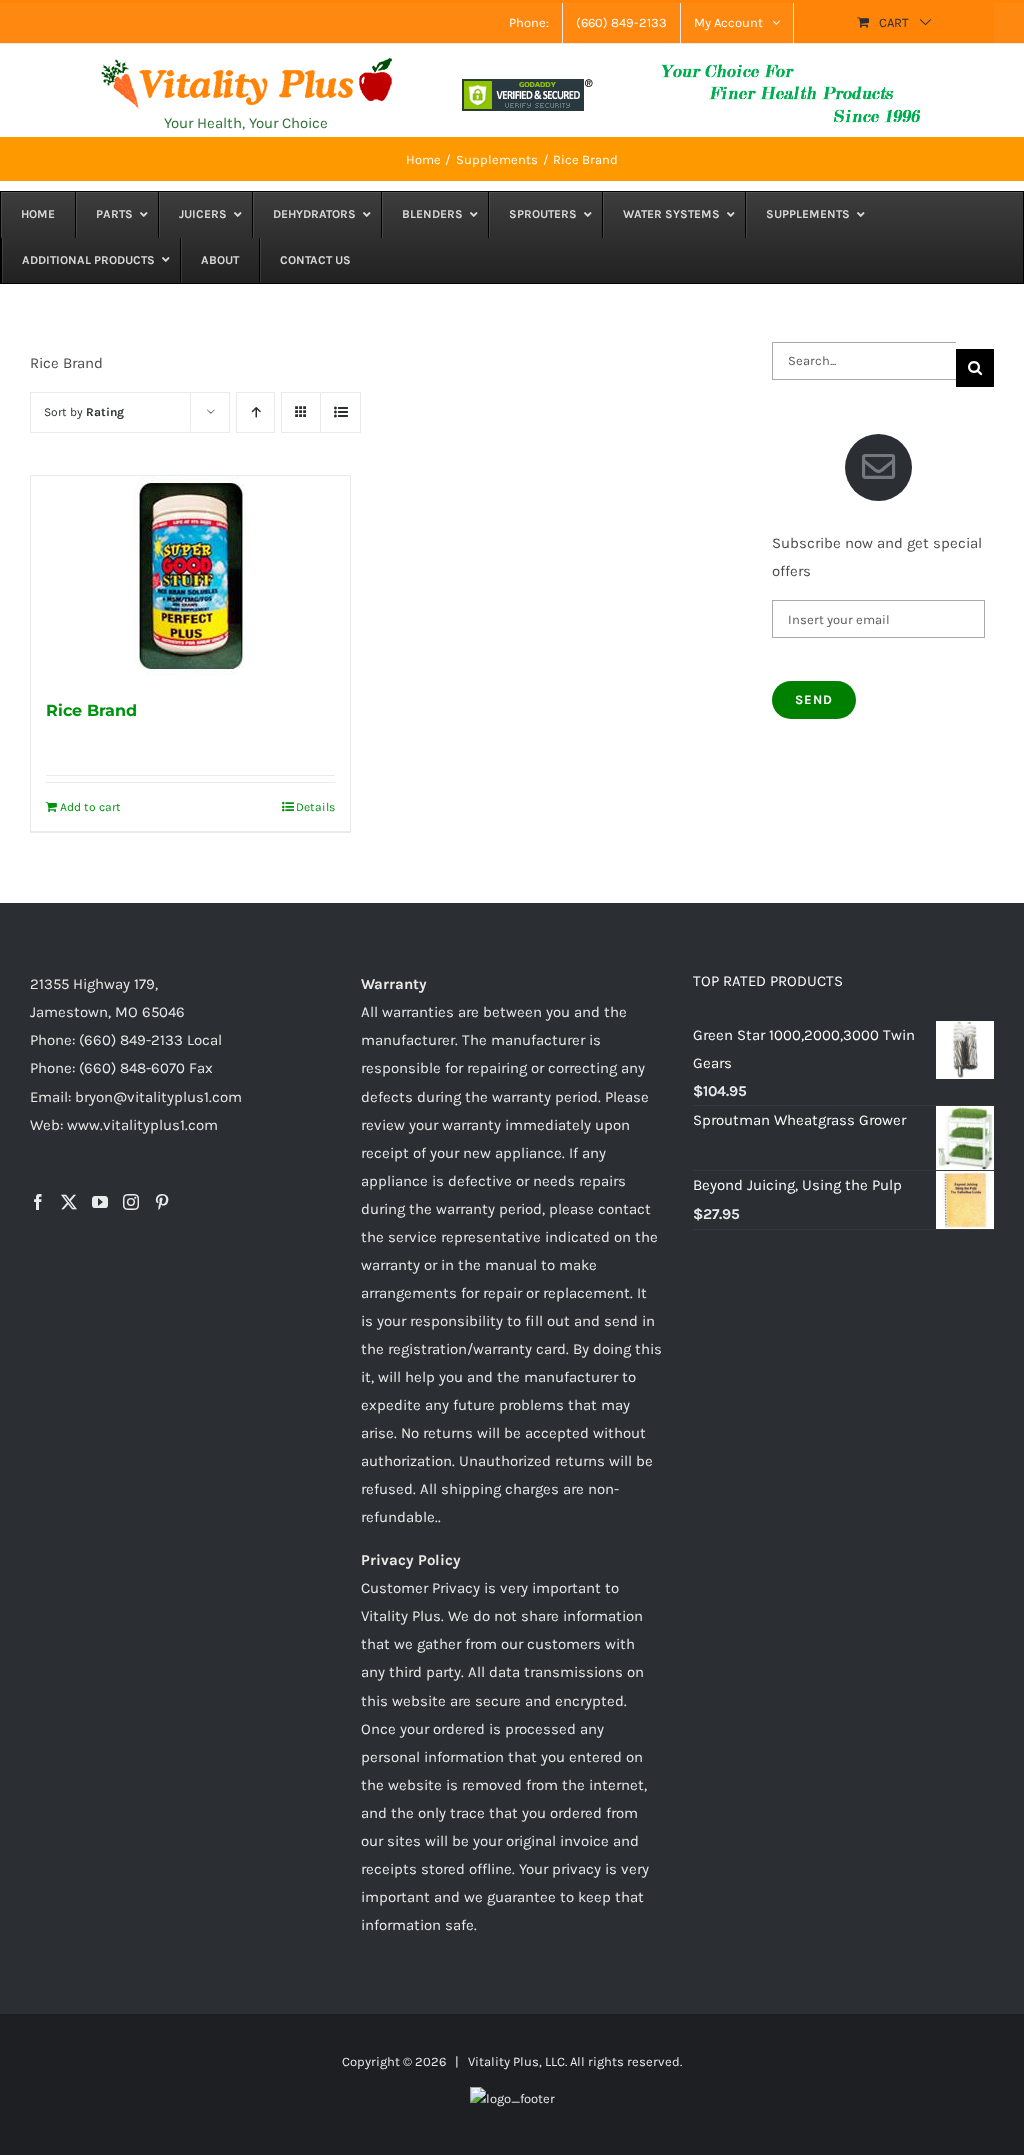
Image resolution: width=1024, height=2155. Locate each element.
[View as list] (340, 412)
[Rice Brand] (190, 576)
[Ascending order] (255, 412)
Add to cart (90, 807)
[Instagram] (131, 1202)
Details (315, 807)
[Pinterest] (162, 1202)
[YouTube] (100, 1202)
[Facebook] (38, 1202)
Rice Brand (91, 710)
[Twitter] (69, 1202)
